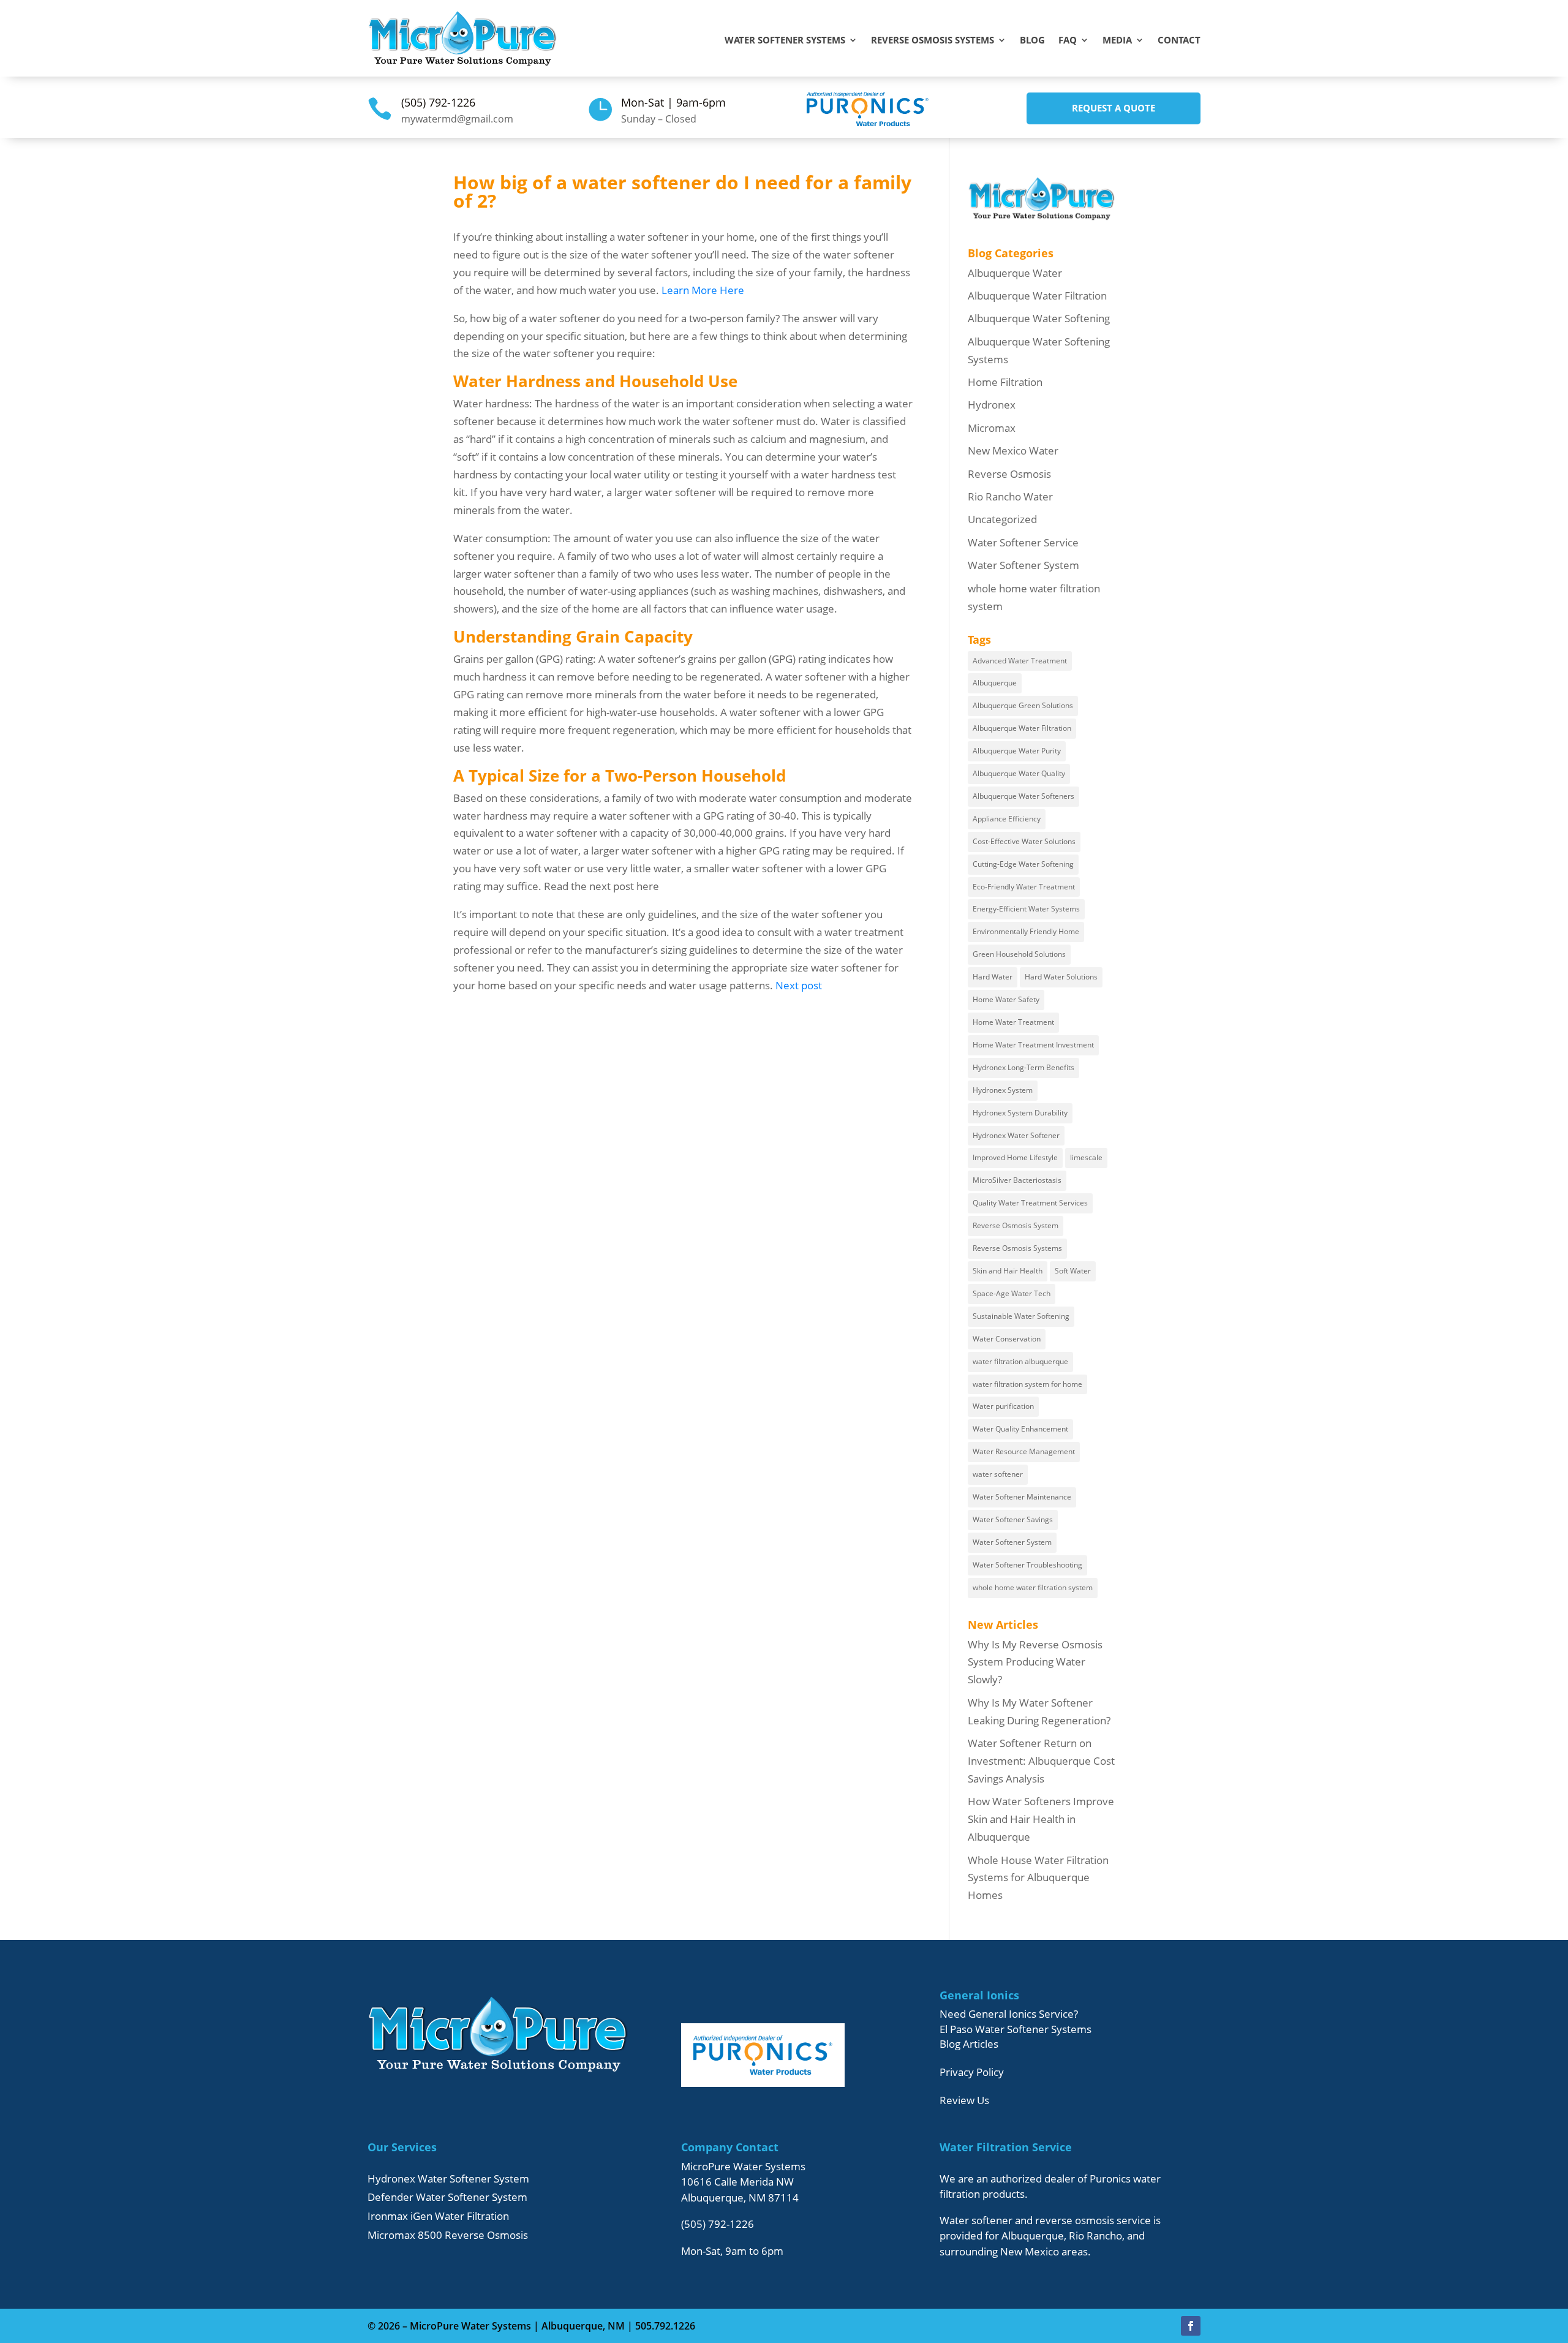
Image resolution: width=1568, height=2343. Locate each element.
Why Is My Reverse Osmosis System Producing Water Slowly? (1035, 1662)
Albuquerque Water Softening (1039, 318)
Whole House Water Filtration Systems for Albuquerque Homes (1038, 1878)
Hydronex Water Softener (1016, 1135)
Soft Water (1073, 1271)
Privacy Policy (972, 2072)
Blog (1032, 41)
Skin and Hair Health (1008, 1271)
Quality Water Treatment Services (1030, 1203)
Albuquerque (995, 683)
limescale (1086, 1157)
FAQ (1068, 41)
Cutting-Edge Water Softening (1023, 864)
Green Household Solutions (1019, 954)
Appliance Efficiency (1007, 819)
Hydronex (992, 405)
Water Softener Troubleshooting (1027, 1565)
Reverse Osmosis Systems (933, 41)
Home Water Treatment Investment (1033, 1045)
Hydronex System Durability (1020, 1113)
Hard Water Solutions (1061, 977)
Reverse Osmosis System (1016, 1225)
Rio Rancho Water (1010, 496)
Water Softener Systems (785, 41)
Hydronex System (1003, 1090)
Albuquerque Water (1015, 273)
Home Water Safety (1006, 999)
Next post (799, 985)
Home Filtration (1005, 382)
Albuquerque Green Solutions (1023, 705)
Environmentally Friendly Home (1026, 931)
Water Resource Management (1024, 1451)
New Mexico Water (1013, 451)
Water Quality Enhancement (1020, 1429)
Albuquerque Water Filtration (1037, 296)
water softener (998, 1474)
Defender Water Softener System (447, 2197)
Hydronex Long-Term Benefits (1023, 1067)
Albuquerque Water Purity (1017, 751)
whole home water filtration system (1033, 1587)
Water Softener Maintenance (1022, 1497)
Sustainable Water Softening (1021, 1316)
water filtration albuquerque (1020, 1361)
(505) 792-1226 (438, 102)
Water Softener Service (1023, 542)
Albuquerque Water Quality (1019, 773)
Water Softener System (1023, 565)
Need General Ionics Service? (1009, 2014)
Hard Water (993, 977)
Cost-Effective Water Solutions (1024, 841)
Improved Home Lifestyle (1015, 1157)
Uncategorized (1002, 519)
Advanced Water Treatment (1020, 661)
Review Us (964, 2100)
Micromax (992, 428)
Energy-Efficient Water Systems (1026, 909)
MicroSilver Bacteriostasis (1017, 1180)
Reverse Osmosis (1009, 474)
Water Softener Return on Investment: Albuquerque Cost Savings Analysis (1041, 1761)
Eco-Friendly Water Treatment (1024, 887)
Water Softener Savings (1013, 1519)
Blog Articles (969, 2044)
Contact (1179, 41)
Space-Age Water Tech (1012, 1293)
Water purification (1003, 1406)
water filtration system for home (1027, 1384)
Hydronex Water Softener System (448, 2179)
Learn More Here (703, 290)
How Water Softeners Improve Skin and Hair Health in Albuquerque (1041, 1819)
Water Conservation (1007, 1339)
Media (1117, 41)
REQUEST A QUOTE (1114, 108)
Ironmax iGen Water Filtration (438, 2216)
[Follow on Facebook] (1191, 2326)
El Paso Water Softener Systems (1016, 2029)
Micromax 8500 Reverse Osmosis (448, 2235)
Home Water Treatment (1013, 1022)
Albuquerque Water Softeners (1023, 796)
